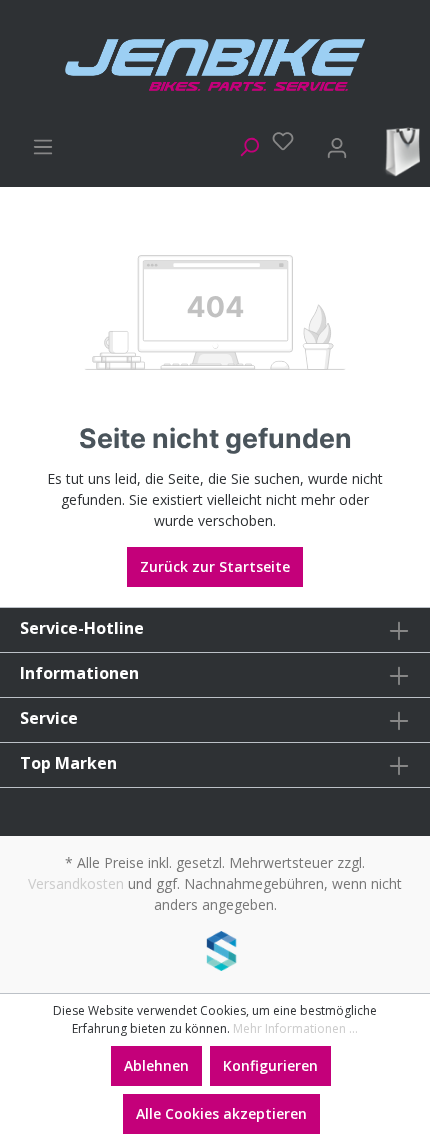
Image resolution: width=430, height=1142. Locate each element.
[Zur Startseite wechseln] (215, 65)
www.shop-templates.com (215, 954)
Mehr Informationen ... (295, 1028)
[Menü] (37, 144)
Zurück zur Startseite (215, 566)
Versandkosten (76, 883)
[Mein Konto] (331, 144)
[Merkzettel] (277, 141)
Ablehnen (156, 1065)
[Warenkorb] (399, 150)
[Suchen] (243, 144)
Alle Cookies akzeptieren (221, 1113)
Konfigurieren (270, 1065)
